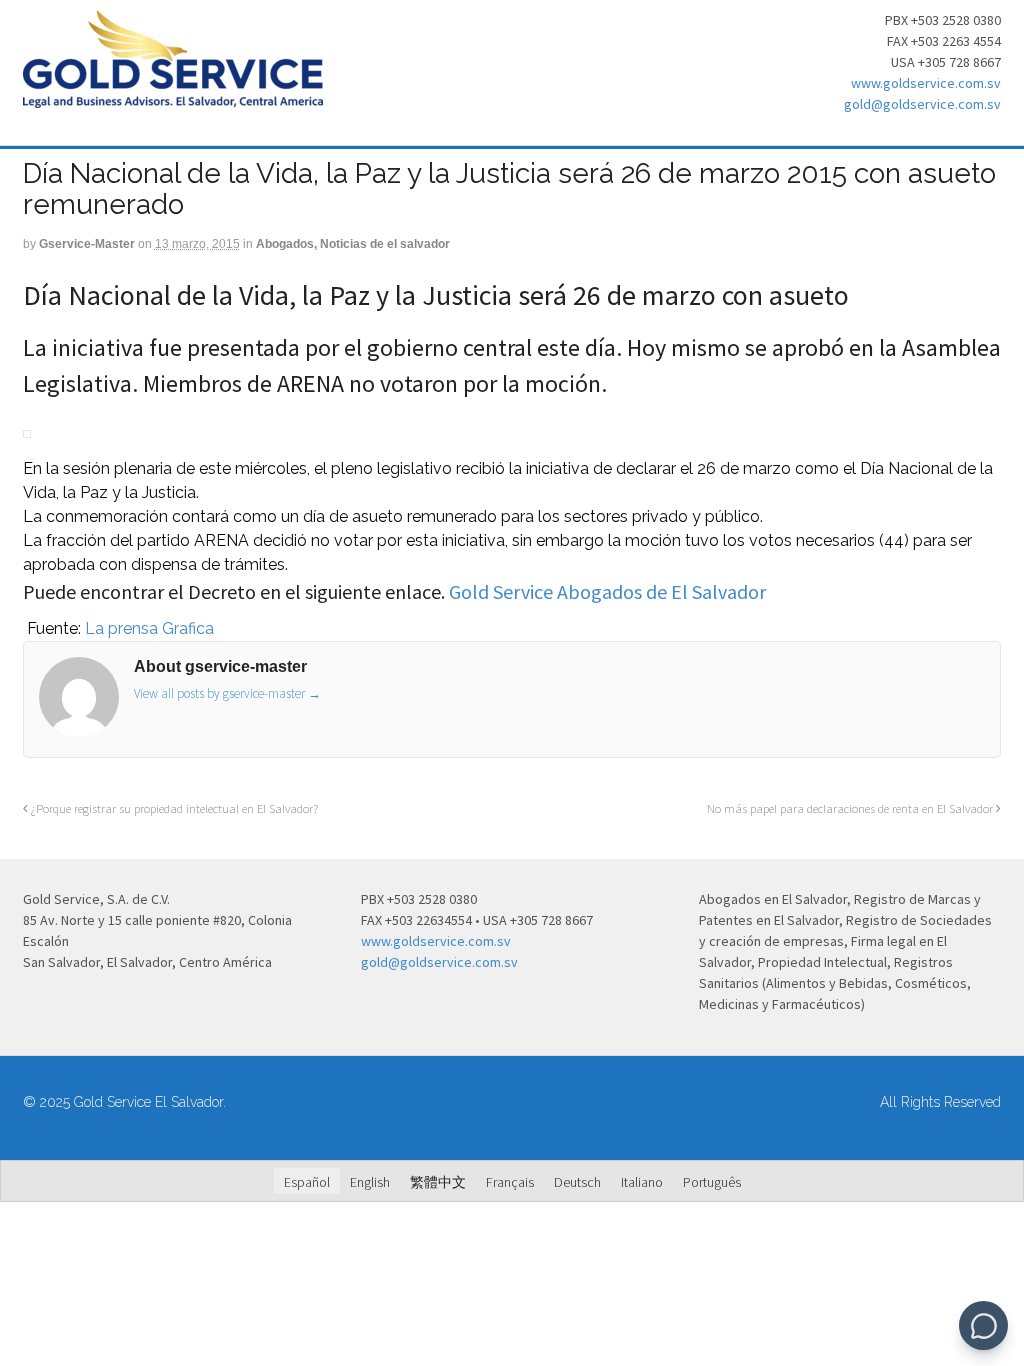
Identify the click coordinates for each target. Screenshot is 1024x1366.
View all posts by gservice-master (227, 693)
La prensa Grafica (147, 628)
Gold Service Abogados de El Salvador (607, 591)
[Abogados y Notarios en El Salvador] (173, 97)
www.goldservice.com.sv (926, 83)
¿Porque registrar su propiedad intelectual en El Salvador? (173, 808)
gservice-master (87, 244)
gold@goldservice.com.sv (922, 104)
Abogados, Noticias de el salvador (353, 244)
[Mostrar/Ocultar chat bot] (983, 1325)
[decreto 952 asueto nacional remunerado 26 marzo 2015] (25, 628)
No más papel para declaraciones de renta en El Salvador (851, 808)
